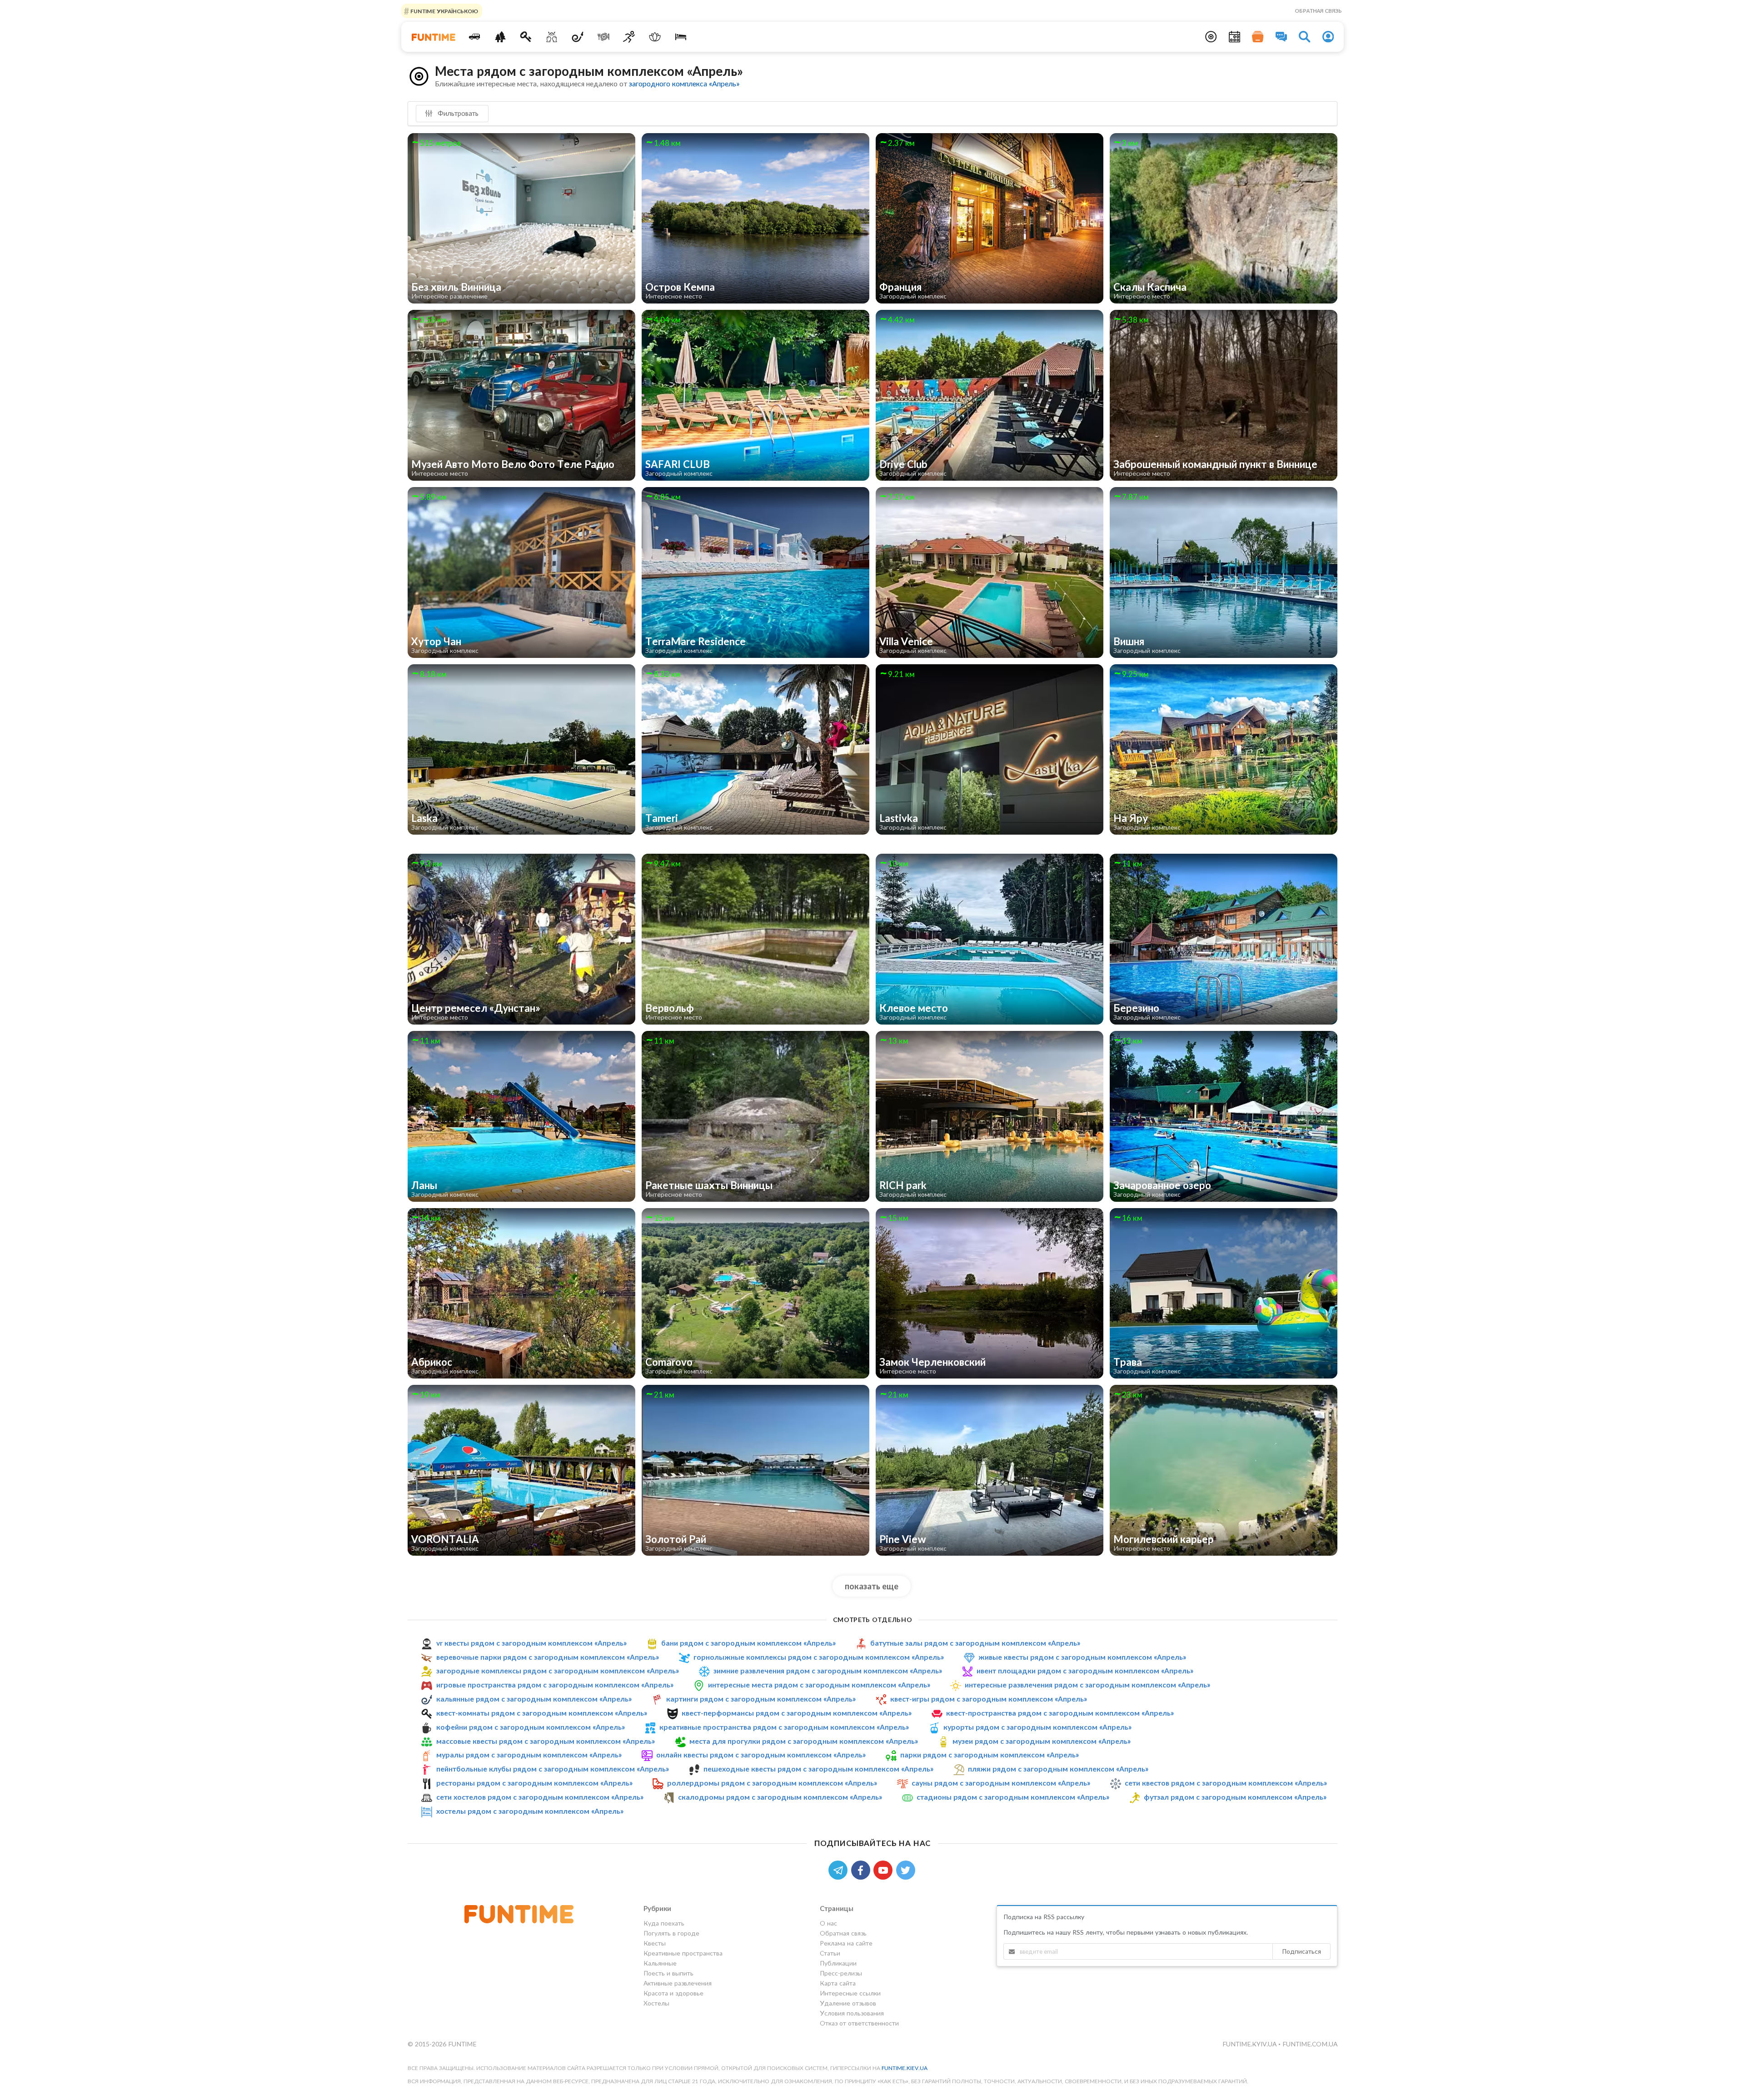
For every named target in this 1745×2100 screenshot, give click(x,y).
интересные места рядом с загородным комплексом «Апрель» (819, 1684)
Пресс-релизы (841, 1973)
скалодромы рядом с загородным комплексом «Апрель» (780, 1797)
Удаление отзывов (848, 2003)
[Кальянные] (578, 37)
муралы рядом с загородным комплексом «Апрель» (529, 1754)
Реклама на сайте (846, 1943)
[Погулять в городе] (500, 37)
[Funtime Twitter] (907, 1869)
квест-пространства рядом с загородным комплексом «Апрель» (1060, 1713)
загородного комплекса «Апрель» (684, 83)
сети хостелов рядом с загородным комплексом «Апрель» (540, 1797)
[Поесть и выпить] (603, 37)
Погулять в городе (671, 1933)
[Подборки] (1258, 37)
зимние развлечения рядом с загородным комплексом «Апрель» (828, 1670)
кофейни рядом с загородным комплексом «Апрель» (531, 1727)
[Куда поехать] (475, 37)
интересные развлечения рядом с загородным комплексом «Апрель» (1087, 1684)
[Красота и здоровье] (655, 37)
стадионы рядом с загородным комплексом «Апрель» (1013, 1797)
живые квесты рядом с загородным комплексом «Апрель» (1082, 1657)
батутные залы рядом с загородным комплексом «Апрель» (975, 1643)
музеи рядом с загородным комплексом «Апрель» (1042, 1741)
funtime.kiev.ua (905, 2068)
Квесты (655, 1943)
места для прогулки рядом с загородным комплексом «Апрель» (804, 1741)
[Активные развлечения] (629, 37)
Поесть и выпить (668, 1973)
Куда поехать (664, 1923)
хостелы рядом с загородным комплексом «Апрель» (530, 1811)
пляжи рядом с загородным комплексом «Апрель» (1058, 1769)
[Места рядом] (1211, 37)
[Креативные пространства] (552, 37)
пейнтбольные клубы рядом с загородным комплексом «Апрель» (553, 1769)
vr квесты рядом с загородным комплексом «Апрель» (531, 1643)
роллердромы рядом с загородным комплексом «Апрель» (772, 1783)
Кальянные (660, 1963)
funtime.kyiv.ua (1250, 2044)
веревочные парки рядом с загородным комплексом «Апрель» (548, 1657)
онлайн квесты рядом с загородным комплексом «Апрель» (761, 1754)
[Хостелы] (681, 37)
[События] (1235, 37)
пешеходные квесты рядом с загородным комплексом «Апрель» (818, 1769)
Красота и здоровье (673, 1993)
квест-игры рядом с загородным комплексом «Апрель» (989, 1699)
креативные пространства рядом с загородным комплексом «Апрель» (784, 1727)
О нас (828, 1923)
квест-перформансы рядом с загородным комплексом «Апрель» (797, 1713)
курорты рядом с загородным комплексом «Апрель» (1037, 1727)
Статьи (830, 1953)
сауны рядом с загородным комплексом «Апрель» (1001, 1783)
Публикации (838, 1963)
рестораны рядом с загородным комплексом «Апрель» (534, 1783)
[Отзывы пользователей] (1281, 37)
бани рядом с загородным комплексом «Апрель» (748, 1643)
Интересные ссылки (850, 1993)
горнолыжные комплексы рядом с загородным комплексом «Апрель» (819, 1657)
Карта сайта (838, 1983)
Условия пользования (852, 2013)
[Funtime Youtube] (885, 1869)
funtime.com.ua (1310, 2044)
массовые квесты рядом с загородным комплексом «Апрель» (546, 1741)
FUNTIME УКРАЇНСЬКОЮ (444, 11)
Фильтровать (457, 113)
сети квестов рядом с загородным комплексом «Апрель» (1226, 1783)
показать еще (872, 1586)
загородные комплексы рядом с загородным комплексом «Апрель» (558, 1670)
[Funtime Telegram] (840, 1869)
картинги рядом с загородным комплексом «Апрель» (761, 1699)
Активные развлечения (678, 1983)
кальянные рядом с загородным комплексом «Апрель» (534, 1699)
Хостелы (656, 2003)
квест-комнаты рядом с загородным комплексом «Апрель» (542, 1713)
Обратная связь (1318, 11)
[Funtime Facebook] (863, 1869)
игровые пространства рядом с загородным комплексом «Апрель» (555, 1684)
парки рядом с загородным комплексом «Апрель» (990, 1754)
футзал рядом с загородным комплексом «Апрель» (1235, 1797)
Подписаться (1301, 1951)
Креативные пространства (683, 1953)
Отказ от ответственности (859, 2023)
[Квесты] (526, 37)
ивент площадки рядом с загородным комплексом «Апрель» (1085, 1670)
